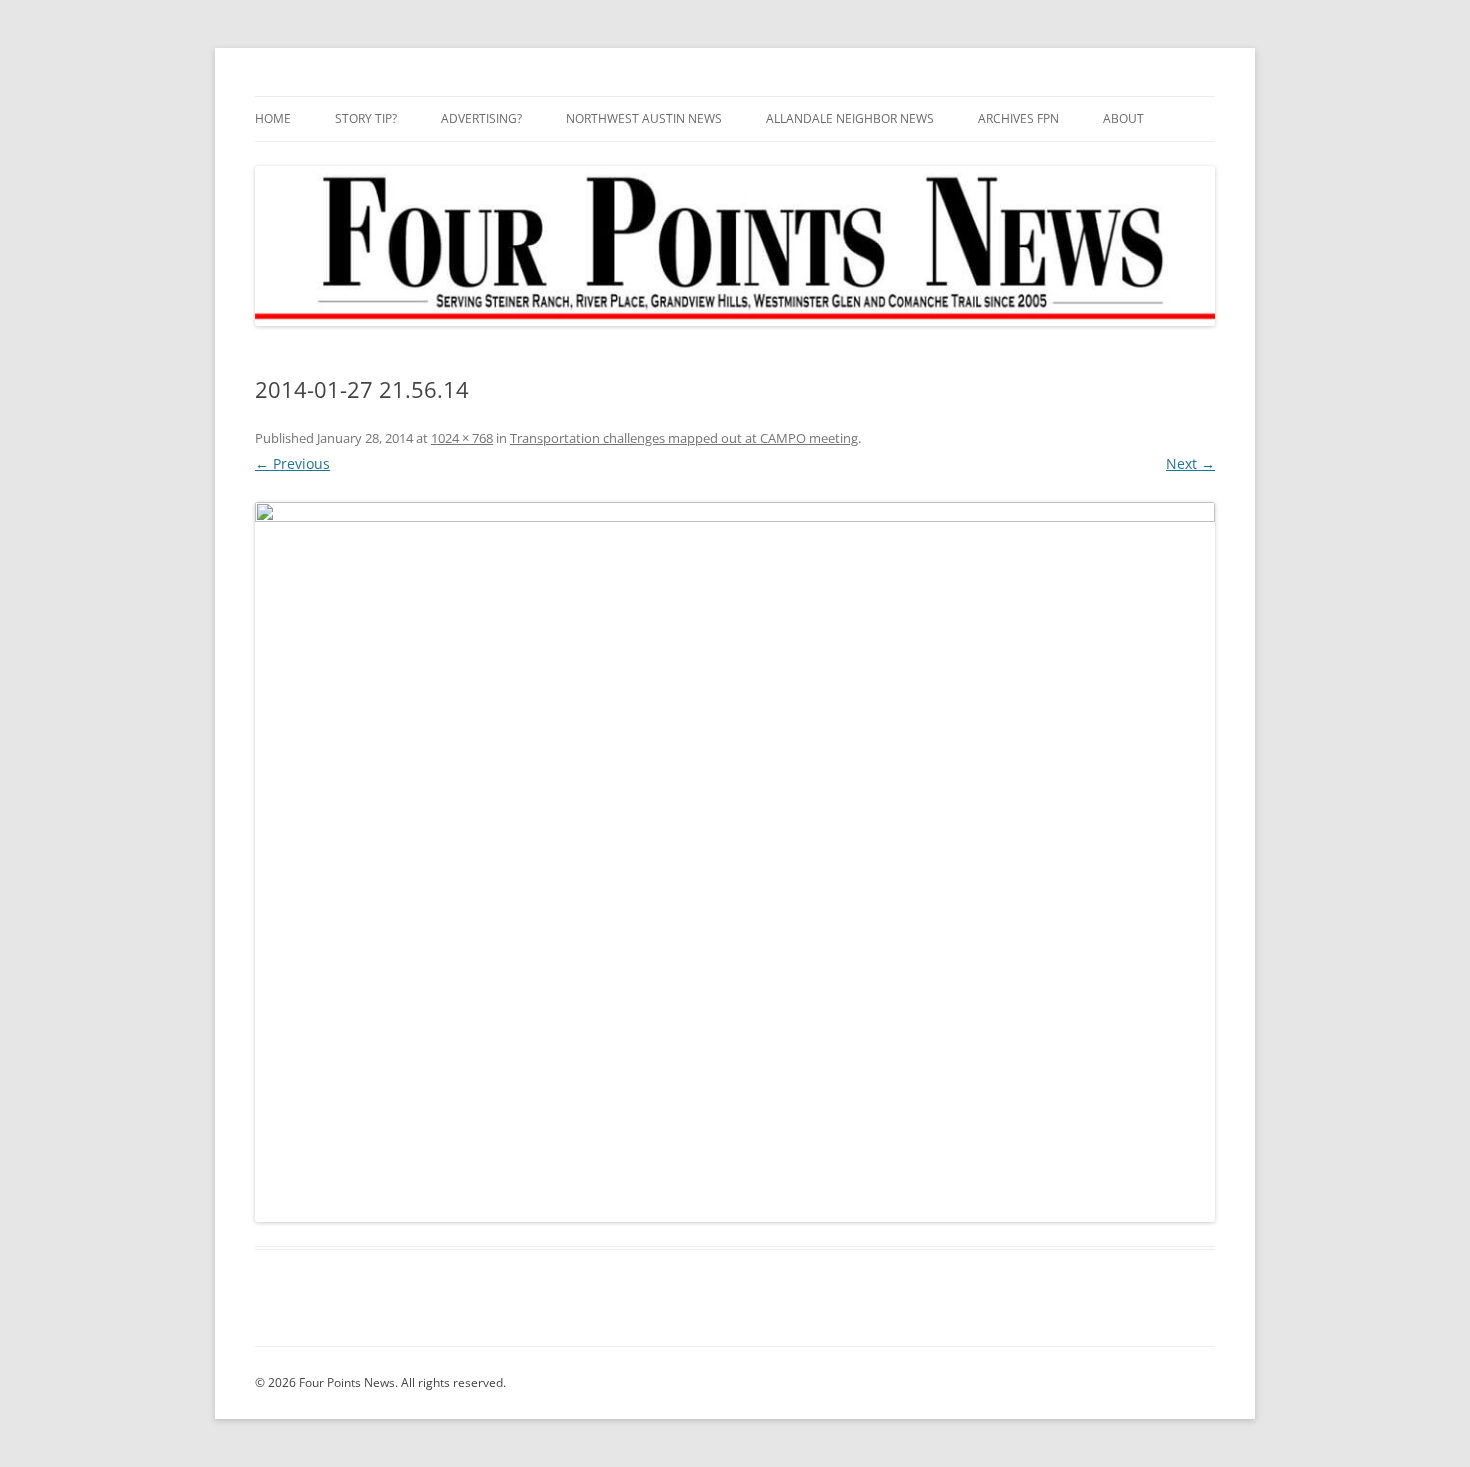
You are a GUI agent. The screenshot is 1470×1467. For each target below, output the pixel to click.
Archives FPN (1018, 118)
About (1123, 118)
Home (273, 118)
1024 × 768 (462, 438)
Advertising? (481, 118)
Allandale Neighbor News (850, 118)
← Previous (292, 463)
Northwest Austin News (644, 118)
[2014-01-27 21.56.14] (735, 862)
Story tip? (366, 118)
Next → (1190, 463)
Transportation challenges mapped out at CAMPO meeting (684, 438)
